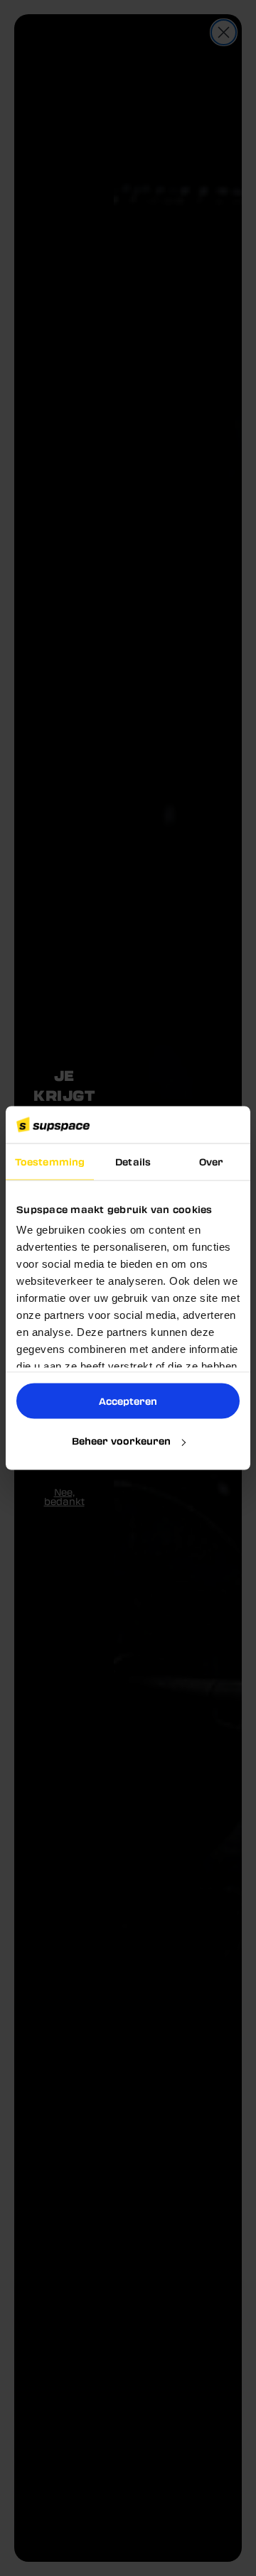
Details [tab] (133, 1161)
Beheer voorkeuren (121, 1441)
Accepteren (128, 1400)
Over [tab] (211, 1161)
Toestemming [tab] (50, 1161)
